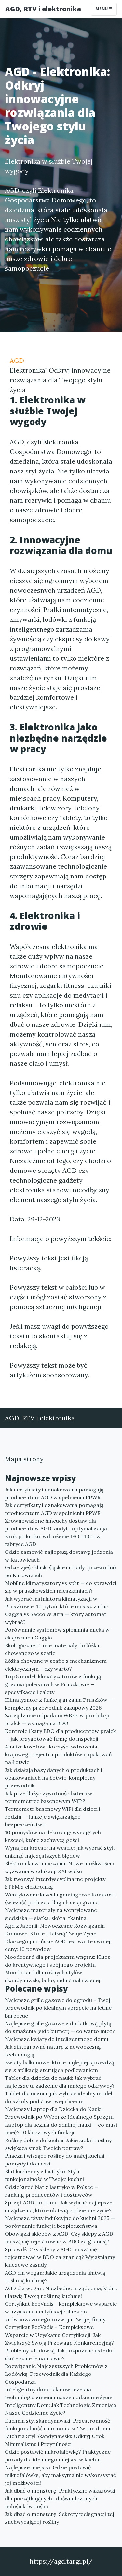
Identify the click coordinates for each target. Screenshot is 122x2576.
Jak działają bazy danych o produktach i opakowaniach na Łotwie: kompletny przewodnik (54, 1778)
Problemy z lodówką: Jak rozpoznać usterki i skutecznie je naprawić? (60, 2354)
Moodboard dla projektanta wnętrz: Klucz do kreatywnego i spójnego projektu (58, 1961)
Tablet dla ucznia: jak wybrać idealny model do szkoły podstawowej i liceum (59, 2097)
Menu (102, 9)
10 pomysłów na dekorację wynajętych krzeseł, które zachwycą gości (53, 1836)
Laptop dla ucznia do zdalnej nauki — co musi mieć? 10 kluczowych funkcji (61, 2128)
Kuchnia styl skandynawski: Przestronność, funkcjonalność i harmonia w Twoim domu (58, 2424)
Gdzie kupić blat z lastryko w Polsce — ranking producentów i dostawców (52, 2191)
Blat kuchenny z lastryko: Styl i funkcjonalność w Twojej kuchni (44, 2175)
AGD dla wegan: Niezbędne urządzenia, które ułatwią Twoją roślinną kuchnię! (61, 2292)
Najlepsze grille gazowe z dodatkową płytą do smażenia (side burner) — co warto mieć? (60, 2027)
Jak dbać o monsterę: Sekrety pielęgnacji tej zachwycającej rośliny (60, 2518)
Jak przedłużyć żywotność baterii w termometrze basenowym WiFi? (49, 1797)
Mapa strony (24, 1459)
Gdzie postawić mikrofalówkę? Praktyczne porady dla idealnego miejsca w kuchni (58, 2456)
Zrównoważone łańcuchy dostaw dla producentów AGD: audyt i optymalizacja (56, 1525)
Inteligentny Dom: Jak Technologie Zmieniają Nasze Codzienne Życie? (61, 2409)
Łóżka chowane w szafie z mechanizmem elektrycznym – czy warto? (56, 1665)
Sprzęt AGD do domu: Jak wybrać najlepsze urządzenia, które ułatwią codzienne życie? (59, 2206)
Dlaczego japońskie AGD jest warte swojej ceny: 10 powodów (58, 1945)
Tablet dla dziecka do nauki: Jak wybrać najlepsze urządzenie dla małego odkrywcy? (60, 2082)
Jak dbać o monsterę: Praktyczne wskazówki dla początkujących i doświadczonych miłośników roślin (60, 2498)
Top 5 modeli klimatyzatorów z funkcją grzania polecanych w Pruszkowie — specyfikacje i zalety (53, 1684)
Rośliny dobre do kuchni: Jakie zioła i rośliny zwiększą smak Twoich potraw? (58, 2144)
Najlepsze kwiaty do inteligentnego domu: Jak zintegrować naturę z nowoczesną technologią (57, 2047)
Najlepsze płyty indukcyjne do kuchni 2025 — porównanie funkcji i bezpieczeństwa (60, 2222)
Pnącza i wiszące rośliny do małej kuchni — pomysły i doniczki (57, 2160)
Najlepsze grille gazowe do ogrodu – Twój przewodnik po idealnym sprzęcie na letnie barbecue (58, 2008)
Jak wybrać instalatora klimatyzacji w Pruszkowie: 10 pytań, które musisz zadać (57, 1602)
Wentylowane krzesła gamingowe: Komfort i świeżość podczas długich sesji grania (60, 1898)
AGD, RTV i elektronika (43, 9)
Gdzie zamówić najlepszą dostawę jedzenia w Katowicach (59, 1556)
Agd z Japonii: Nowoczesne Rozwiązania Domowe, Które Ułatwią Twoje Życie (55, 1930)
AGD (17, 360)
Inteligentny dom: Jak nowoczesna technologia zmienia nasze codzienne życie (59, 2393)
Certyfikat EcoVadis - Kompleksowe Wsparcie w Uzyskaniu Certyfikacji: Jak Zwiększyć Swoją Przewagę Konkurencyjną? (59, 2335)
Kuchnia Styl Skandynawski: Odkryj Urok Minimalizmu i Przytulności (55, 2440)
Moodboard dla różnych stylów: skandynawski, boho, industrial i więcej (53, 1976)
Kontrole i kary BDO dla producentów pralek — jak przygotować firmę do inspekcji (60, 1735)
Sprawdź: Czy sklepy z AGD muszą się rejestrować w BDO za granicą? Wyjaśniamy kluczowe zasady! (60, 2257)
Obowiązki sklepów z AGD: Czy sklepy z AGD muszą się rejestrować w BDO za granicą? (59, 2238)
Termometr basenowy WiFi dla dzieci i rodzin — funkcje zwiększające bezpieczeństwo (53, 1817)
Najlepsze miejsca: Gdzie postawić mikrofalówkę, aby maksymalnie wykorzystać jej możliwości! (61, 2475)
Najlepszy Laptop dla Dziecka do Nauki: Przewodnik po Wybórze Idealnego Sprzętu (59, 2113)
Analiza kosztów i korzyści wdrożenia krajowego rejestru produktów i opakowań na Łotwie (58, 1754)
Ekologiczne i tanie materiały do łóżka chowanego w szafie (52, 1649)
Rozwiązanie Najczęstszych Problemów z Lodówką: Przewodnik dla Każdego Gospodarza (56, 2374)
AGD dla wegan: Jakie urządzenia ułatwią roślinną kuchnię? (55, 2276)
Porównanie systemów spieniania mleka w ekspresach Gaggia (57, 1634)
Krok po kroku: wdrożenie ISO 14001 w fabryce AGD (53, 1540)
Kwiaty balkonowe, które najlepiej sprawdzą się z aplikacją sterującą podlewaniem (59, 2066)
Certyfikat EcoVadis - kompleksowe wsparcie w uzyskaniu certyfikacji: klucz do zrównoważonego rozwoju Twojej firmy (61, 2312)
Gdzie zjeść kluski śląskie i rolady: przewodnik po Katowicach (61, 1571)
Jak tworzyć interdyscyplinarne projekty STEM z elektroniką (55, 1883)
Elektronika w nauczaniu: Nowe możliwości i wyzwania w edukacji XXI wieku (59, 1867)
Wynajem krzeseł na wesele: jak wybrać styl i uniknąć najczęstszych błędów (60, 1852)
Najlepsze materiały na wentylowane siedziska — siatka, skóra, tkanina (51, 1914)
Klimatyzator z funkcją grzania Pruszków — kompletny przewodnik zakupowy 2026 (59, 1704)
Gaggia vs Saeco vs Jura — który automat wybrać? (56, 1618)
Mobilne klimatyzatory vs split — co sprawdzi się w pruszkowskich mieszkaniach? (61, 1587)
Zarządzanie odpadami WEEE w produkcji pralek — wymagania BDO (57, 1719)
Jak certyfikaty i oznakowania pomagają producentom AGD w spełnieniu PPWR (54, 1493)
